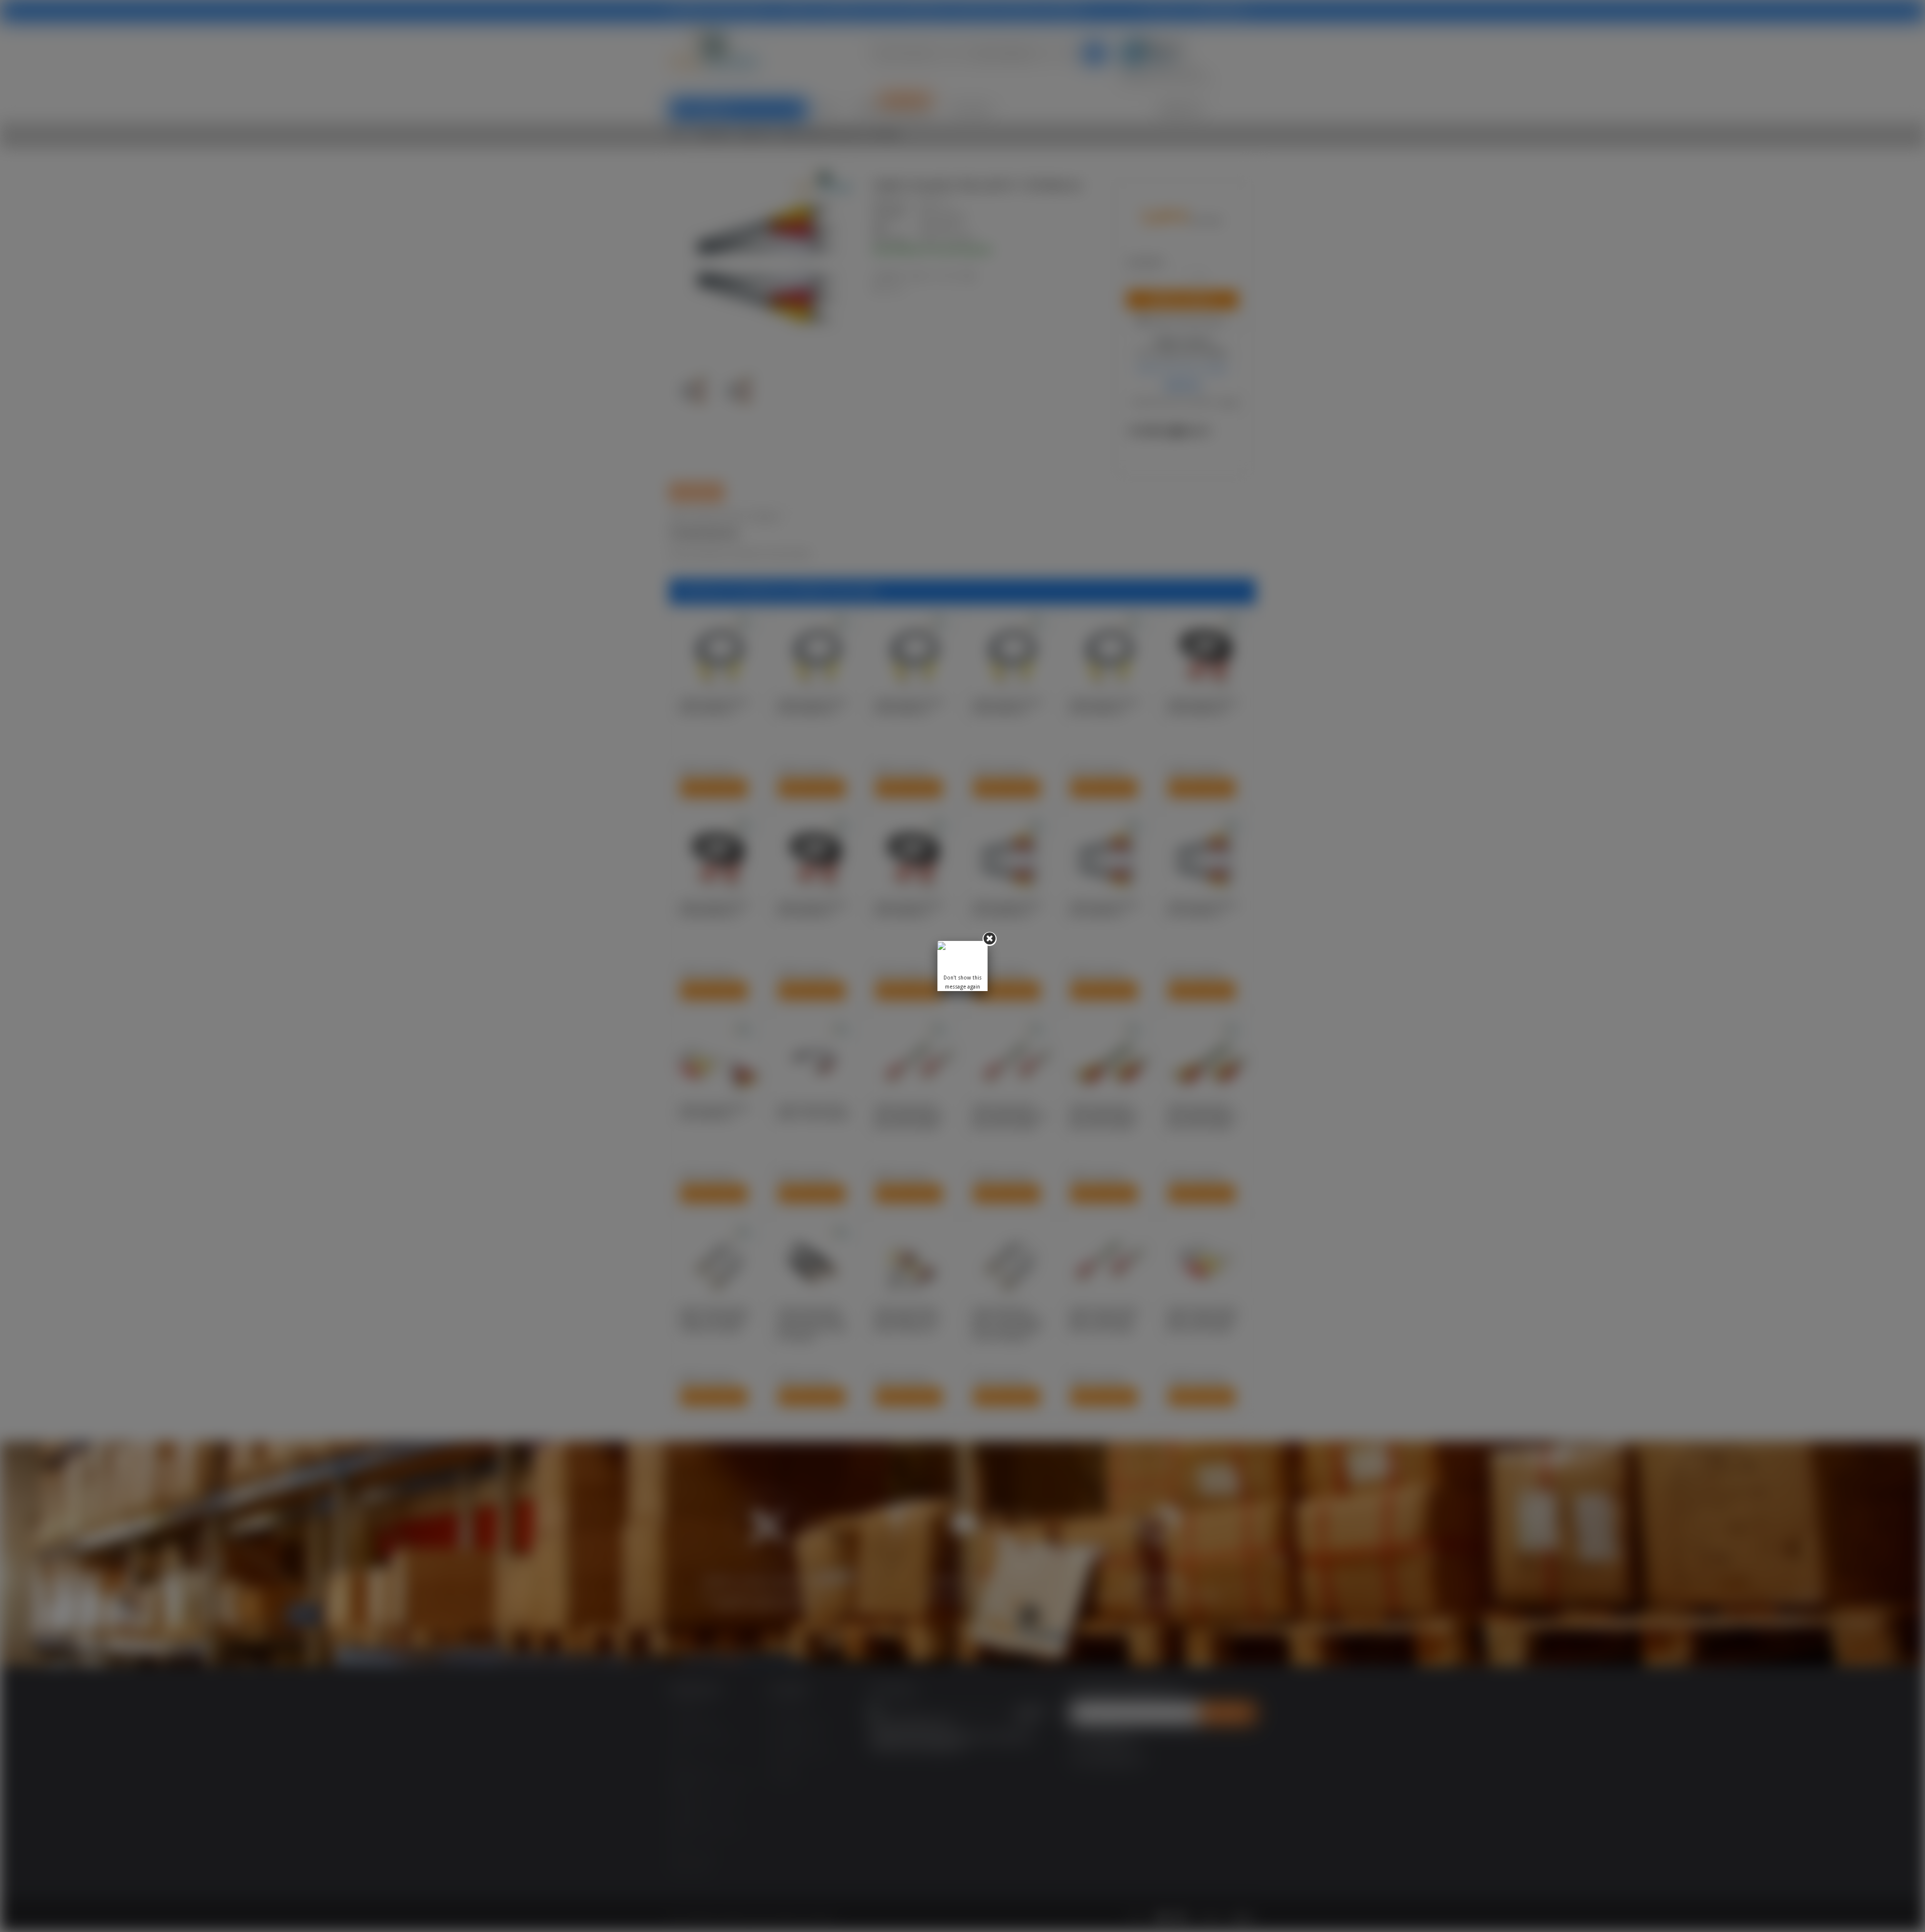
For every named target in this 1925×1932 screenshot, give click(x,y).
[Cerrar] (990, 939)
